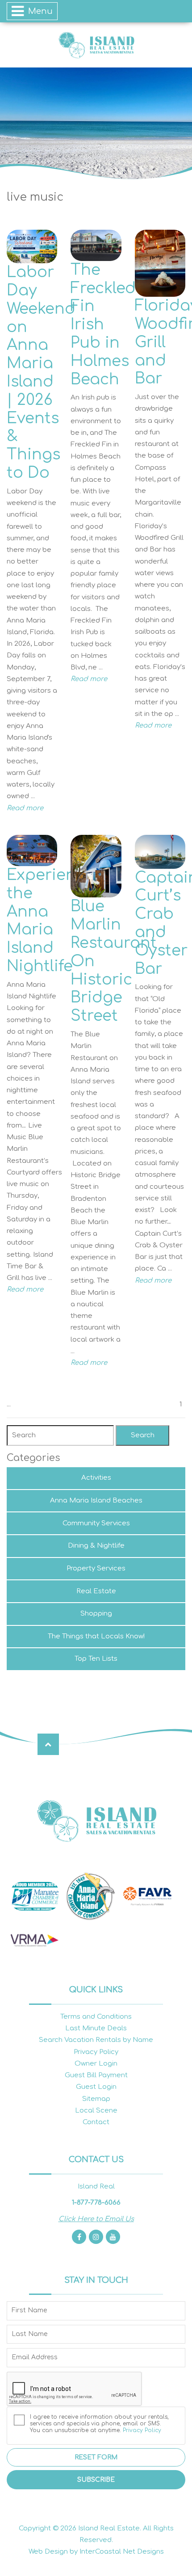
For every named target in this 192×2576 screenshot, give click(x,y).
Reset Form (96, 2457)
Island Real (96, 45)
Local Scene (96, 2111)
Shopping (96, 1614)
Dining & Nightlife (96, 1546)
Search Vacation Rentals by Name (96, 2040)
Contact (96, 2122)
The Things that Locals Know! (96, 1636)
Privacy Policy (96, 2052)
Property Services (96, 1568)
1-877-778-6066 (96, 2203)
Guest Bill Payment (96, 2075)
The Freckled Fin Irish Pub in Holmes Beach (103, 325)
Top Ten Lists (96, 1659)
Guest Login (96, 2087)
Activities (96, 1478)
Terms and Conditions (96, 2017)
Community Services (96, 1523)
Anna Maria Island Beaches (96, 1501)
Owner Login (96, 2064)
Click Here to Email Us (96, 2219)
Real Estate (96, 1591)
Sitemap (96, 2099)
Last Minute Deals (96, 2028)
